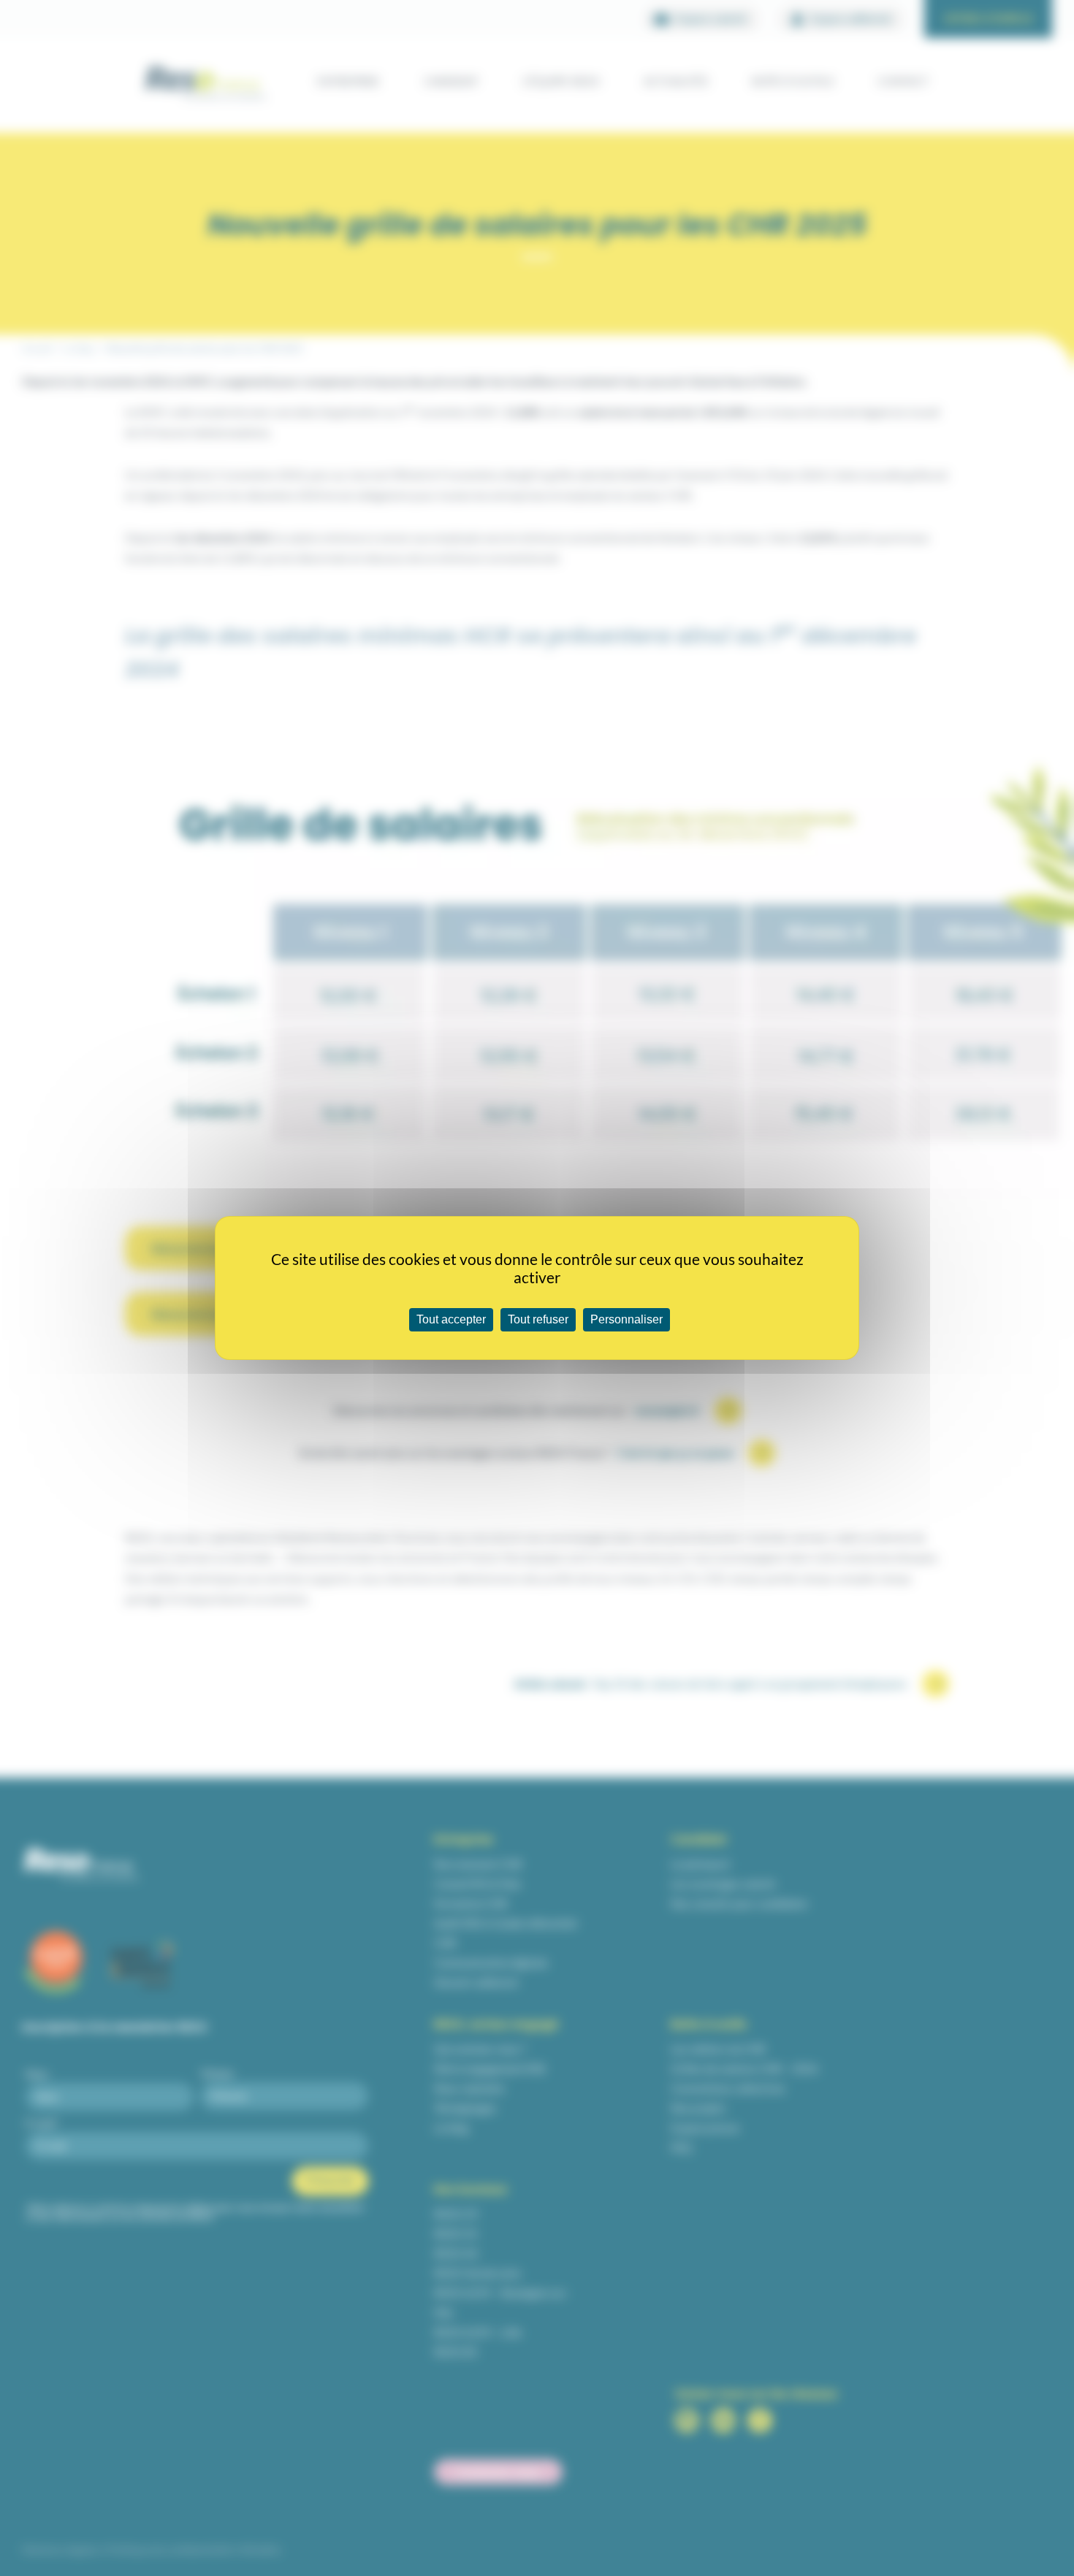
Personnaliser (626, 1319)
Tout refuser (538, 1319)
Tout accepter (451, 1319)
